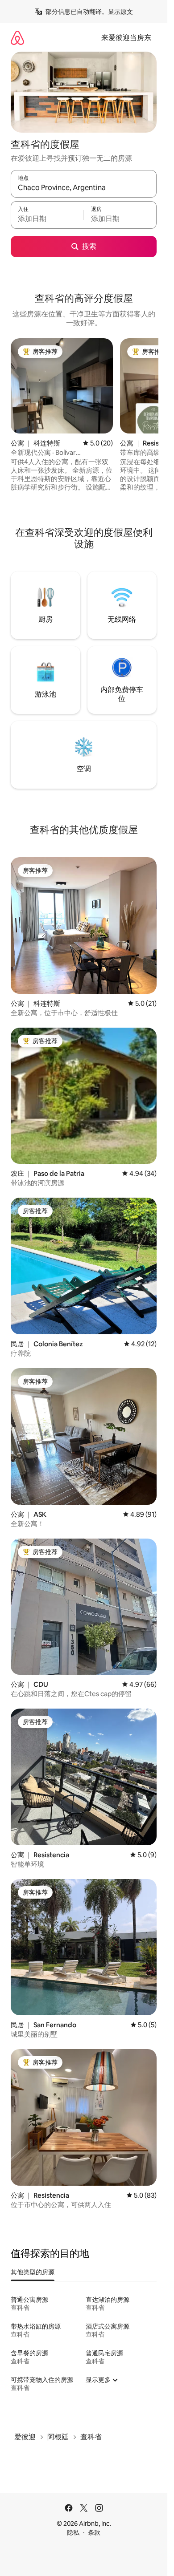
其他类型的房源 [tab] (33, 2272)
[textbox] (47, 219)
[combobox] (84, 188)
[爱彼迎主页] (17, 38)
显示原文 (120, 12)
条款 (94, 2532)
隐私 (73, 2532)
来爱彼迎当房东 (126, 38)
